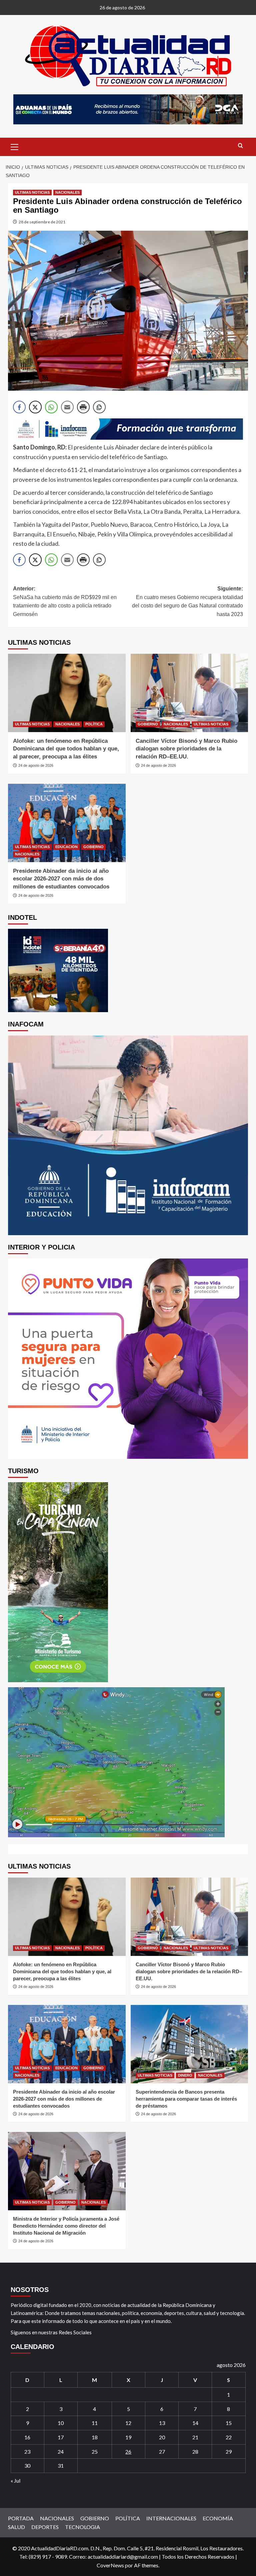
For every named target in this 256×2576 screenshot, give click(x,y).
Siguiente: (187, 601)
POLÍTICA (94, 724)
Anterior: (65, 601)
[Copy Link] (99, 407)
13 (162, 2423)
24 (61, 2451)
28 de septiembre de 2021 (42, 222)
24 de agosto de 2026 (36, 765)
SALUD (16, 2527)
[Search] (240, 146)
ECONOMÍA (218, 2518)
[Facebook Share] (19, 407)
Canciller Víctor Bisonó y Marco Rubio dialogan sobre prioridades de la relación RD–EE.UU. (186, 749)
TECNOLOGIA (82, 2527)
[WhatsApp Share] (51, 407)
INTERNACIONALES (171, 2518)
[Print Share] (83, 407)
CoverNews (110, 2565)
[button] (15, 146)
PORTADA (21, 2518)
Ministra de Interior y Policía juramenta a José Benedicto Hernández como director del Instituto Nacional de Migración (66, 2226)
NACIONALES (67, 192)
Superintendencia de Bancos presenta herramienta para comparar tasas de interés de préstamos (186, 2099)
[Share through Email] (67, 407)
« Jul (15, 2480)
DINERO (185, 2075)
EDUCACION (66, 847)
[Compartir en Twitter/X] (35, 407)
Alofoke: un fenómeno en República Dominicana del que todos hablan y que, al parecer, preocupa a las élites (66, 749)
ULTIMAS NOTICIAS (32, 192)
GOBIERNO (148, 724)
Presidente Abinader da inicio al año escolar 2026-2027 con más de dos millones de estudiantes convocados (61, 879)
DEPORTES (45, 2527)
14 (195, 2423)
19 (128, 2437)
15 (229, 2423)
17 (61, 2437)
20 (162, 2437)
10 (61, 2423)
